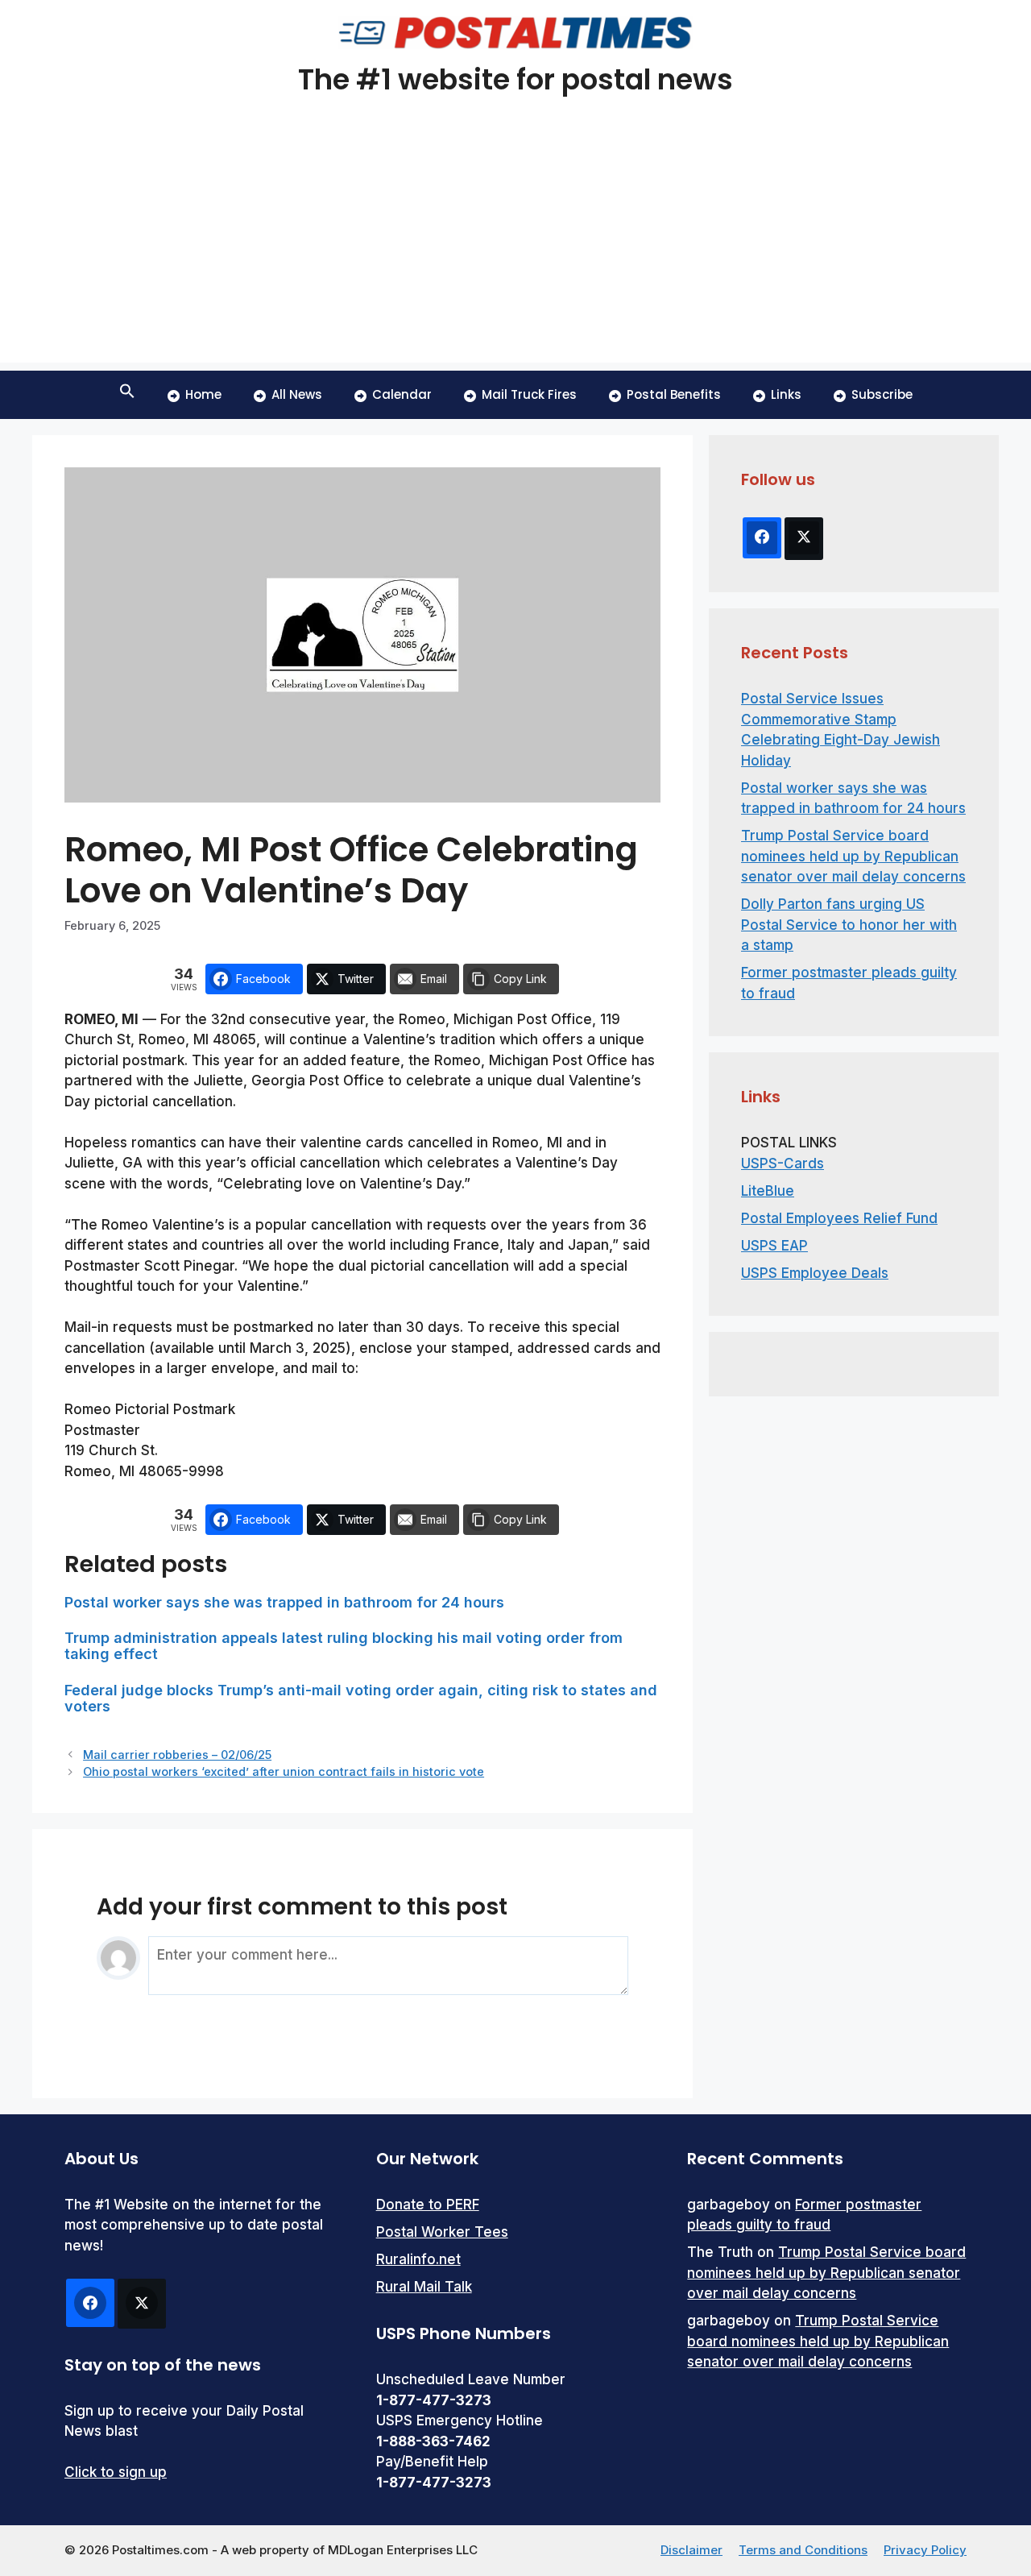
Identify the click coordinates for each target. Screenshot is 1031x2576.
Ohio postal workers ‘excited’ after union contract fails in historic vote (284, 1771)
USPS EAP (774, 1246)
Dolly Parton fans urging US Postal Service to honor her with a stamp (849, 925)
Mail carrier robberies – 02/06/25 (177, 1755)
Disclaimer (691, 2550)
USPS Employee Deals (815, 1273)
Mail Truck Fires (529, 394)
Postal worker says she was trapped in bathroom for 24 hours (284, 1602)
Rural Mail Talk (424, 2287)
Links (786, 394)
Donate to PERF (428, 2205)
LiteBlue (768, 1191)
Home (203, 394)
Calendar (402, 394)
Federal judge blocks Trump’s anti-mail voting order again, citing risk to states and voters (361, 1698)
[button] (127, 395)
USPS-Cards (783, 1164)
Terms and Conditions (803, 2550)
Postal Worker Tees (442, 2232)
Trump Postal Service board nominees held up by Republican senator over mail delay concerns (853, 856)
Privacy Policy (925, 2550)
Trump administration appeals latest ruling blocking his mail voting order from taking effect (344, 1646)
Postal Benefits (674, 394)
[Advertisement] (515, 250)
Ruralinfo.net (418, 2259)
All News (297, 394)
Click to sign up (116, 2472)
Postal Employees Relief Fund (839, 1218)
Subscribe (882, 394)
